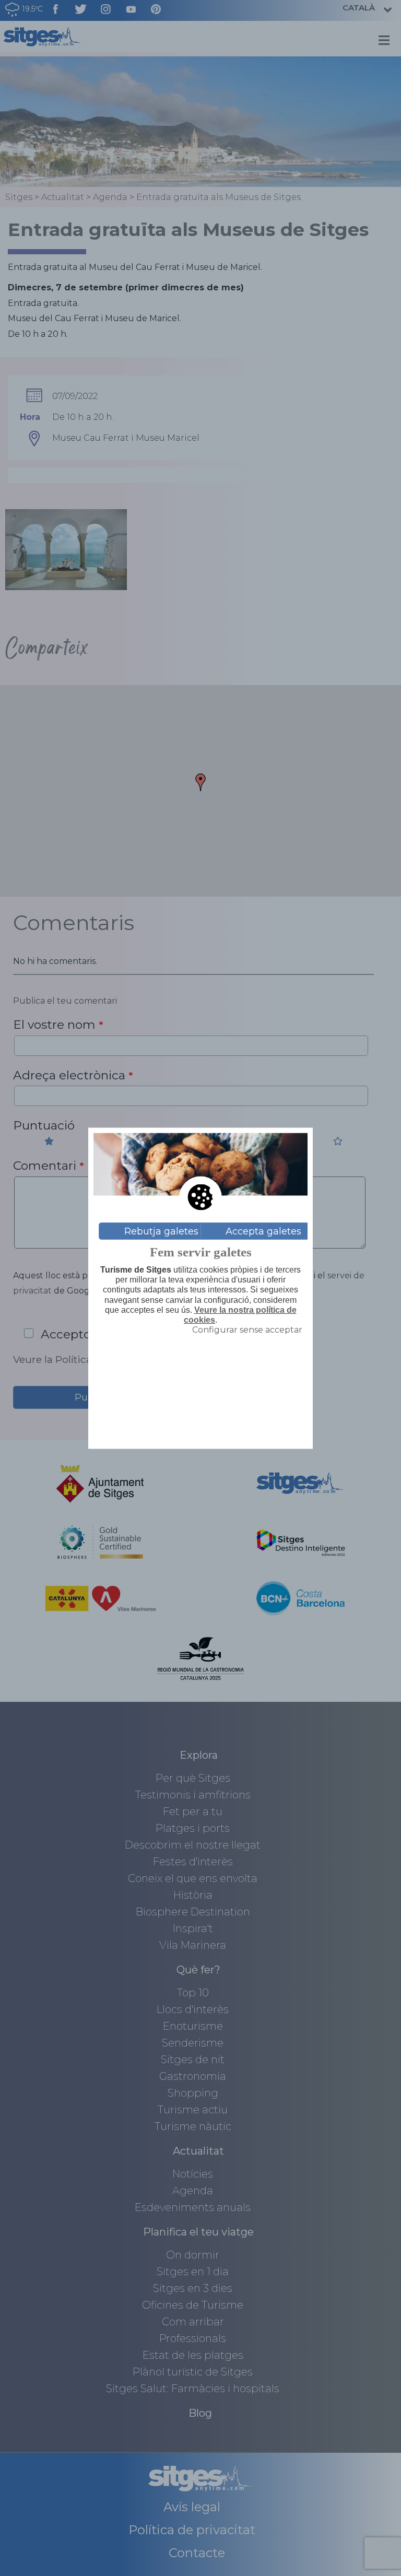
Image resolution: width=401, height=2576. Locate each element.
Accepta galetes (263, 1231)
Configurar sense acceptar (247, 1330)
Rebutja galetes (161, 1231)
